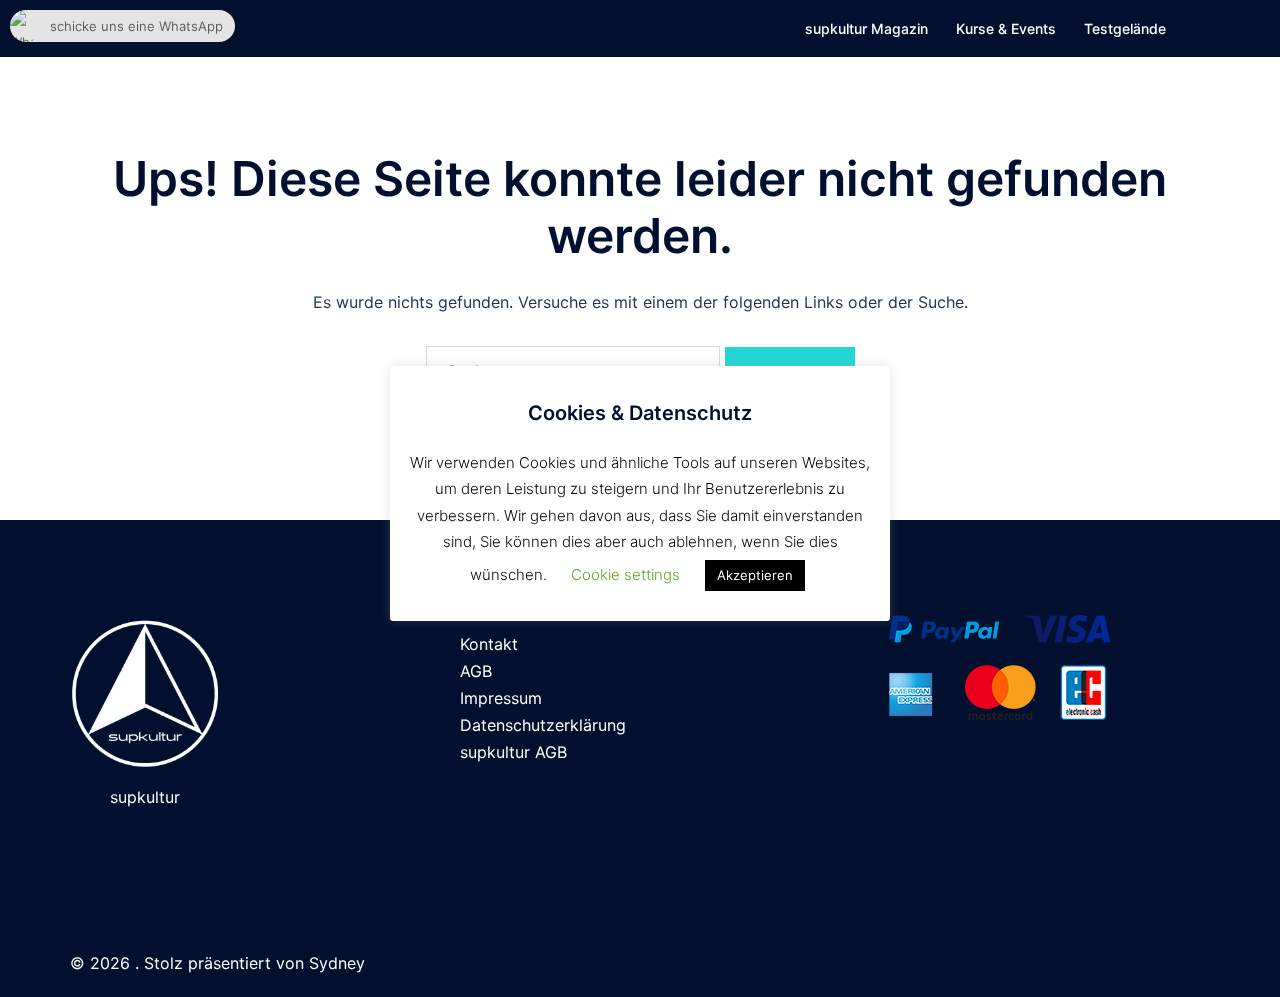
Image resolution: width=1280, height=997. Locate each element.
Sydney (337, 963)
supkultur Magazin (866, 28)
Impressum (501, 698)
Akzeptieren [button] (755, 575)
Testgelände (1125, 28)
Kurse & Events (1006, 28)
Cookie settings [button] (625, 574)
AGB (476, 671)
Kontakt (489, 644)
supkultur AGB (513, 752)
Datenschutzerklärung (543, 725)
